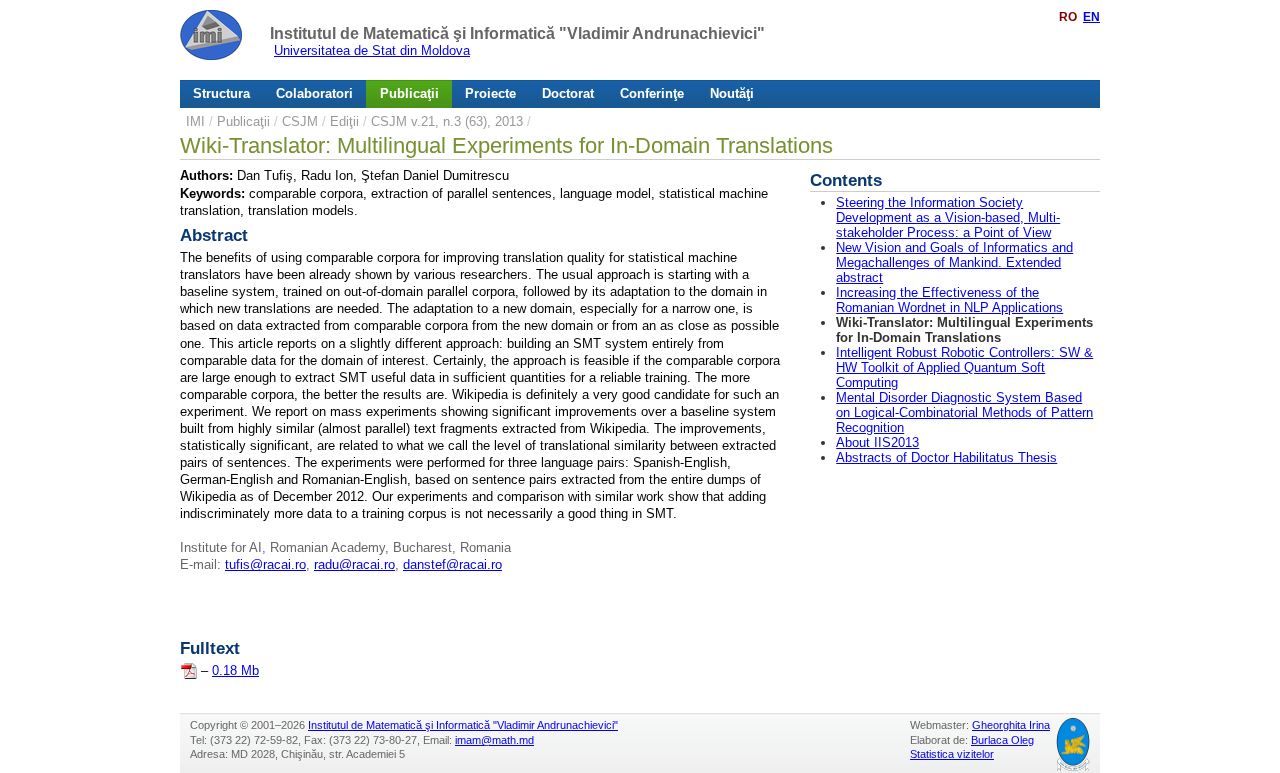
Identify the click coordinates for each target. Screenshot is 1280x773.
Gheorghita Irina (1011, 725)
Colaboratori (314, 93)
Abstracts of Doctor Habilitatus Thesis (946, 457)
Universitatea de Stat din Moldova (372, 50)
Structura (221, 93)
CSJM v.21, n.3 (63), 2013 (447, 121)
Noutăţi (732, 93)
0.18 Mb (235, 670)
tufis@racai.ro (265, 564)
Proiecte (490, 93)
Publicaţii (409, 93)
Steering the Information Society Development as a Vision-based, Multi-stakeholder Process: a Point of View (948, 217)
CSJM (300, 121)
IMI (195, 121)
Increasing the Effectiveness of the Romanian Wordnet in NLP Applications (949, 300)
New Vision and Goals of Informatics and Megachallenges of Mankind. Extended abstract (954, 262)
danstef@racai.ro (452, 564)
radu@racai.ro (354, 564)
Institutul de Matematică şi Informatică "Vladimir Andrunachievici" (517, 33)
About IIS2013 (877, 442)
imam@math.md (494, 740)
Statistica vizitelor (952, 754)
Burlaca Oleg (1002, 740)
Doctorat (568, 93)
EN (1091, 17)
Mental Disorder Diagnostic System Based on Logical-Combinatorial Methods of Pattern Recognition (964, 412)
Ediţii (344, 121)
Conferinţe (652, 93)
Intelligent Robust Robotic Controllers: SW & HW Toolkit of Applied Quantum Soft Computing (964, 367)
